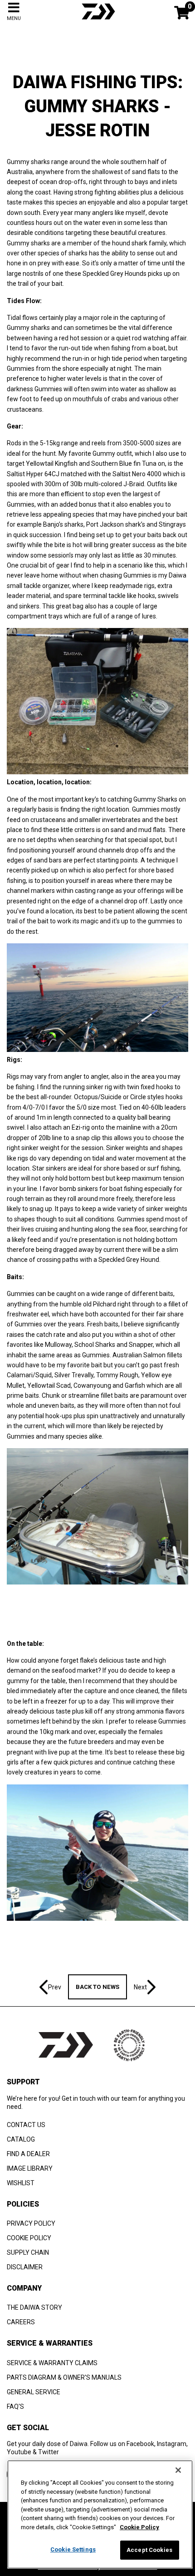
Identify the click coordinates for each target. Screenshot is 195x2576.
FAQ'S (15, 2407)
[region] (100, 2514)
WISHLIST (21, 2183)
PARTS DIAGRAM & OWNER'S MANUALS (64, 2377)
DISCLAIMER (25, 2267)
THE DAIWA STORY (34, 2307)
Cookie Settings (73, 2549)
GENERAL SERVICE (34, 2392)
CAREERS (21, 2322)
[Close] (178, 2470)
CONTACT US (26, 2125)
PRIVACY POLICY (31, 2223)
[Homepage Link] (97, 20)
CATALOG (21, 2139)
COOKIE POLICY (29, 2238)
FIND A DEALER (28, 2154)
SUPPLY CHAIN (28, 2252)
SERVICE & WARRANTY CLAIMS (52, 2363)
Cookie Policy (139, 2527)
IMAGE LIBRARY (30, 2168)
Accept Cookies (149, 2550)
